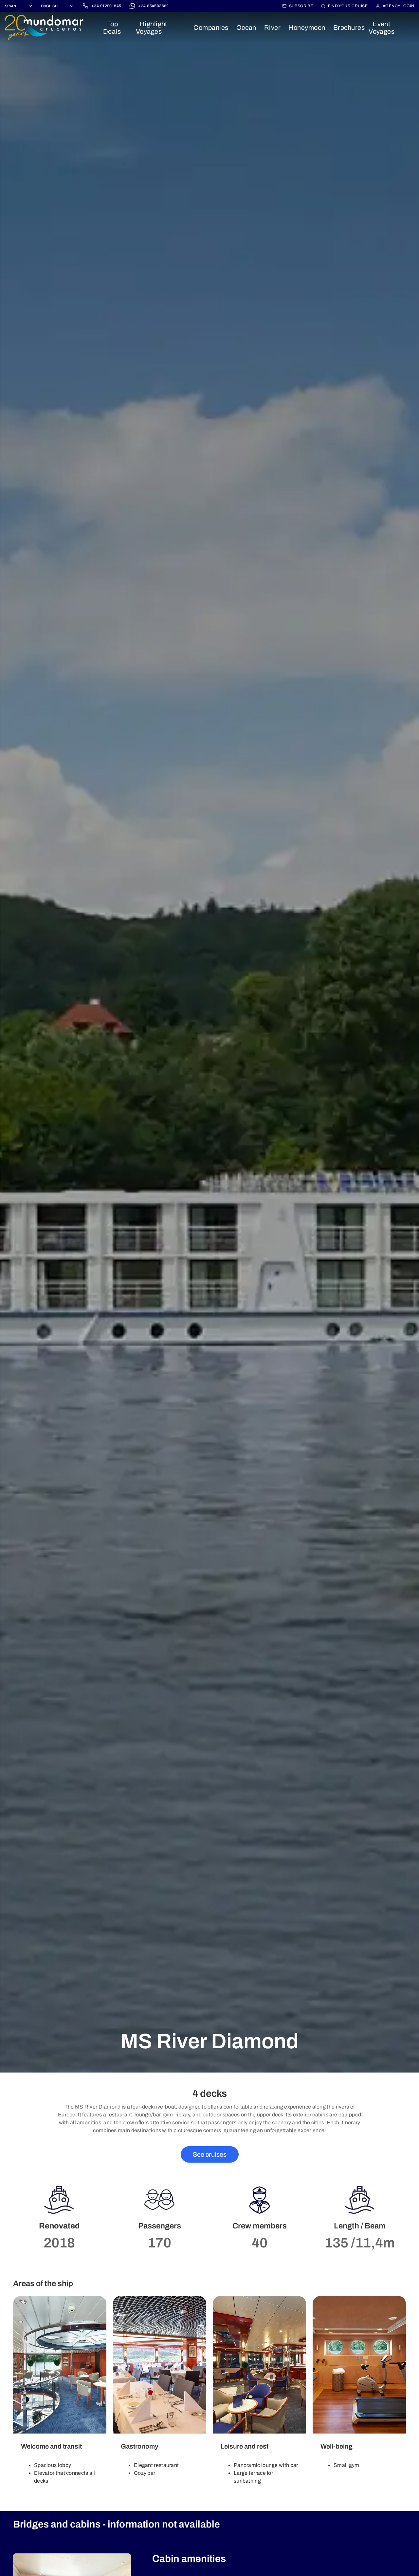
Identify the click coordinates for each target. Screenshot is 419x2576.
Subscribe (301, 6)
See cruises (210, 2154)
